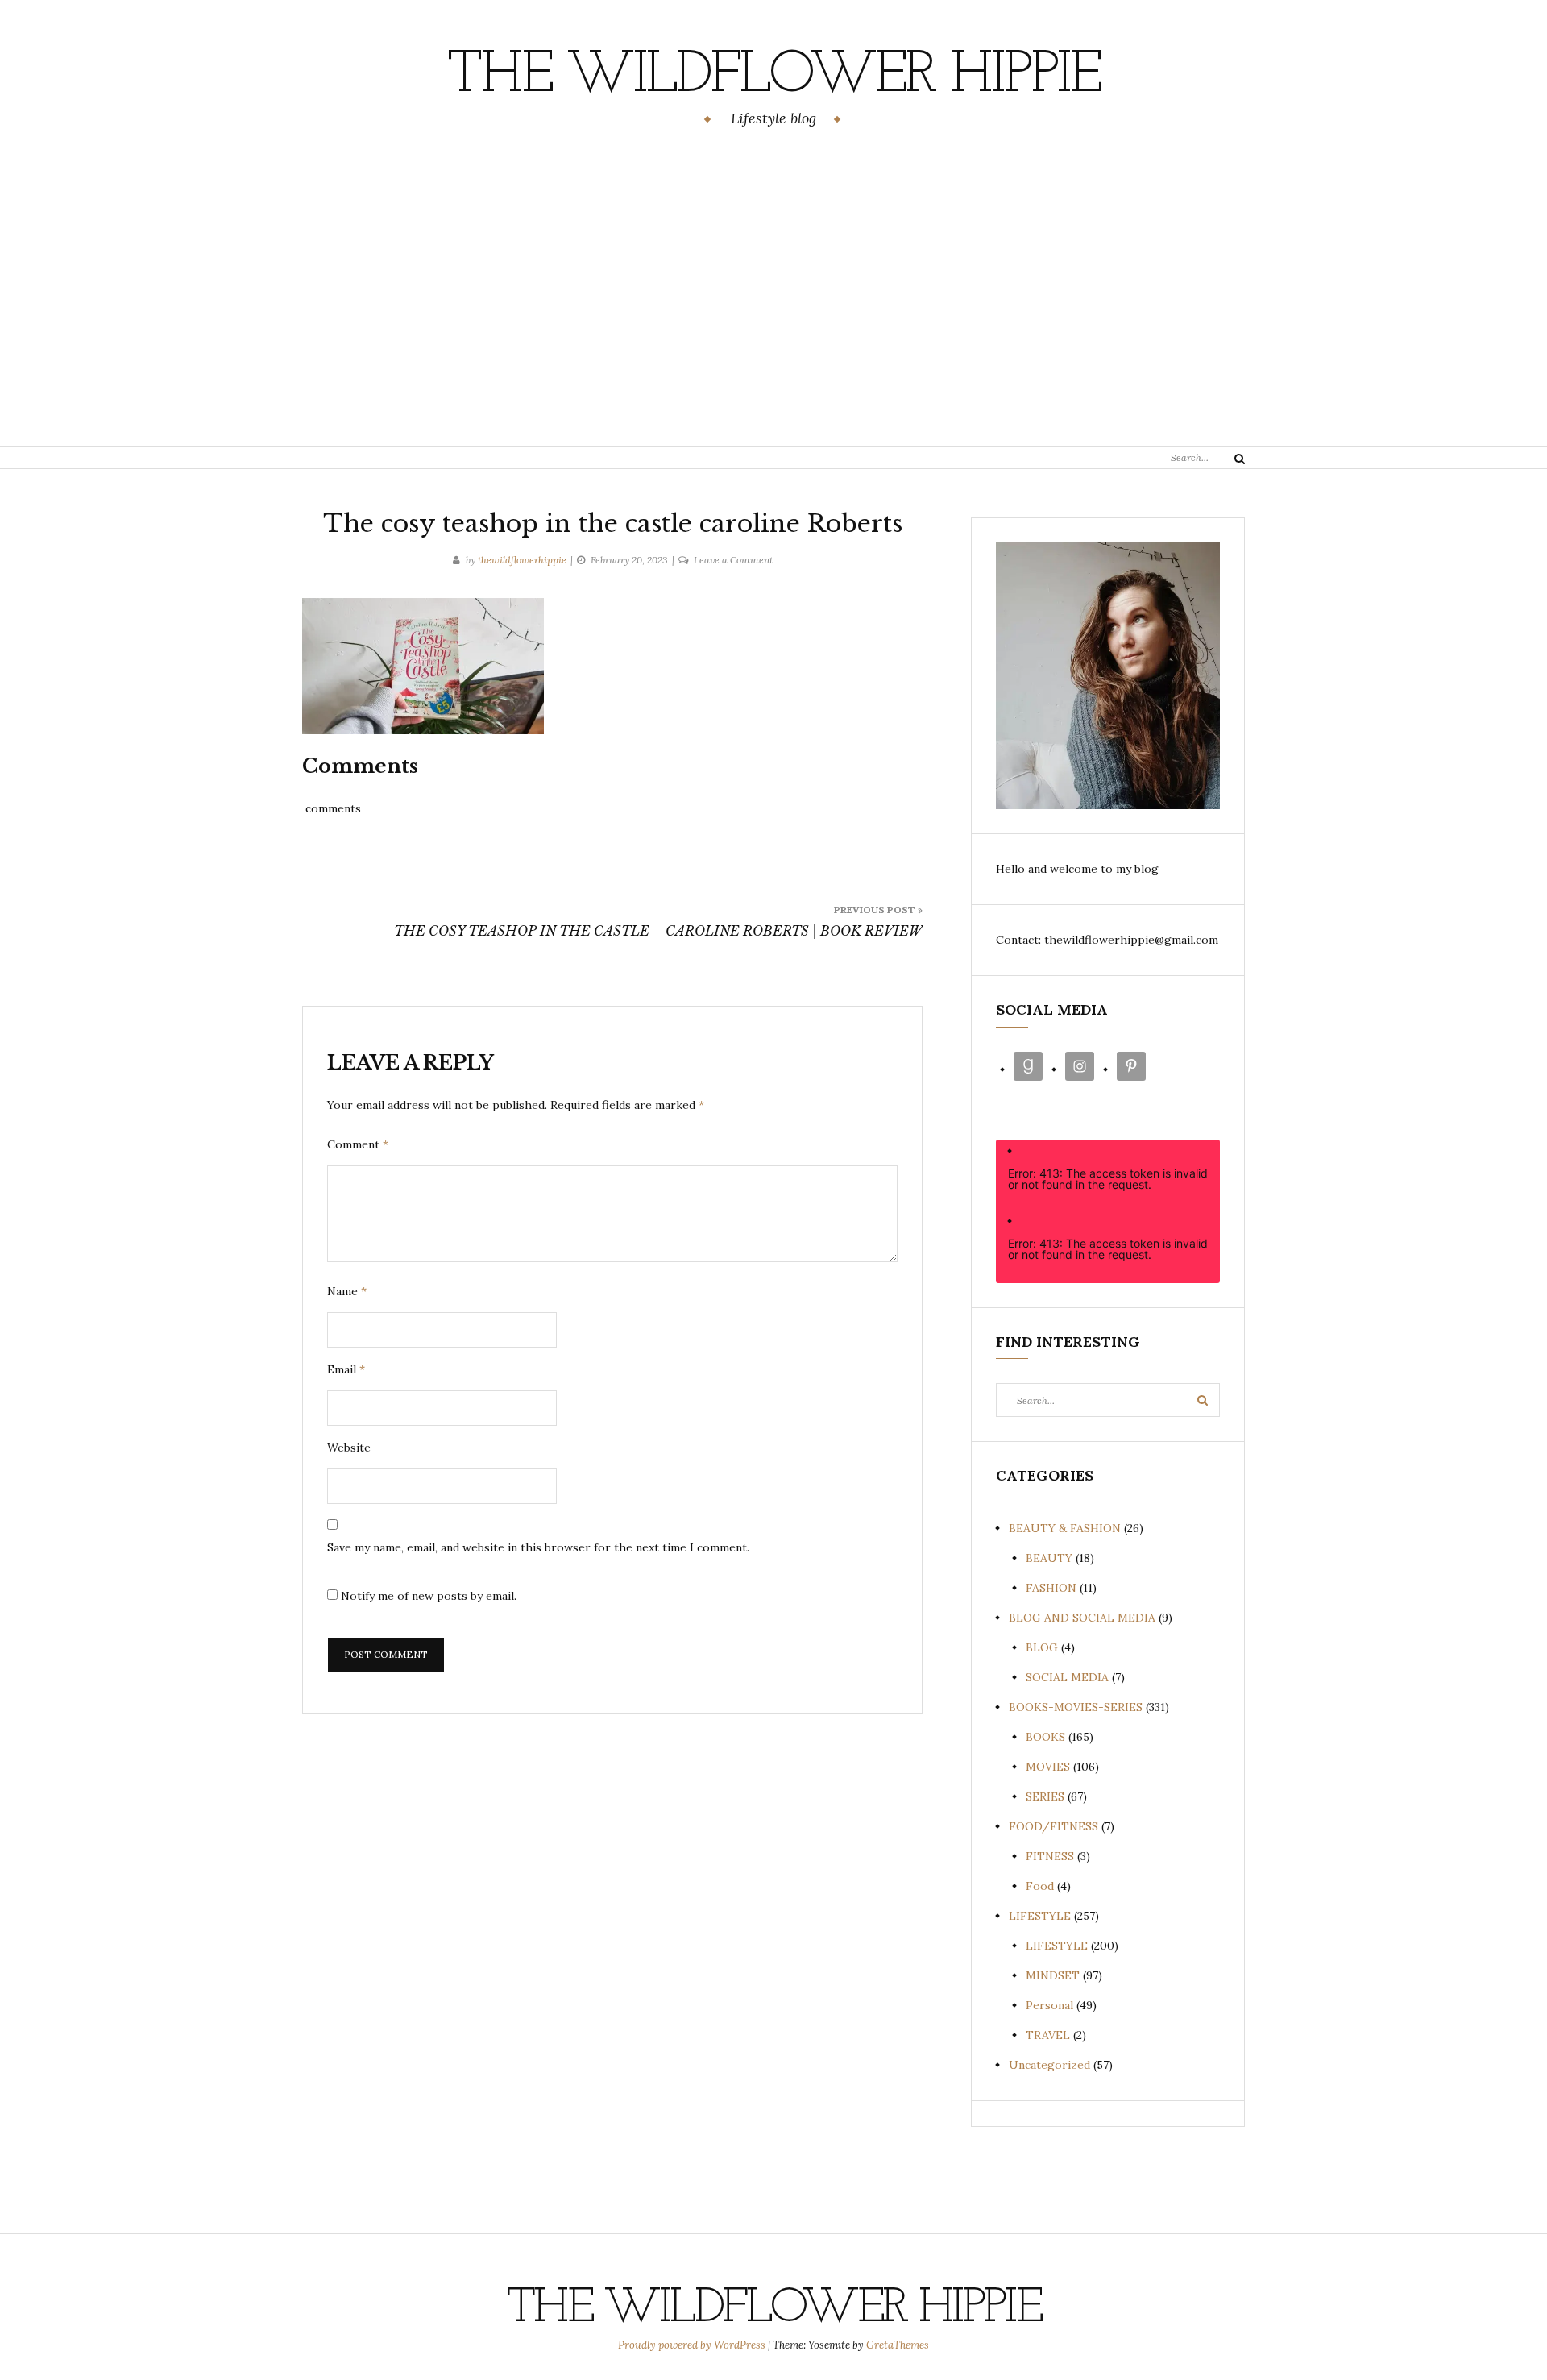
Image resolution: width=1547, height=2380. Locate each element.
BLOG (1042, 1647)
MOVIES (1048, 1767)
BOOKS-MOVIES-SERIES (1076, 1707)
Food (1040, 1886)
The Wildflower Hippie (773, 77)
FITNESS (1050, 1856)
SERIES (1045, 1796)
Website (349, 1448)
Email (346, 1369)
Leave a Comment (733, 560)
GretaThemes (898, 2345)
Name (347, 1291)
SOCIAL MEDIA (1067, 1677)
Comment (358, 1144)
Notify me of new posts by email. (429, 1596)
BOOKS (1045, 1737)
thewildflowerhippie (522, 560)
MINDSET (1053, 1975)
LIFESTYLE (1040, 1916)
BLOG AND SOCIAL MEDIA (1082, 1618)
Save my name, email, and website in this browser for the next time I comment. (538, 1547)
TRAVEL (1048, 2035)
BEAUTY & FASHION (1065, 1528)
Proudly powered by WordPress (693, 2345)
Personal (1049, 2005)
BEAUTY (1049, 1558)
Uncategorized (1049, 2065)
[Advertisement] (773, 289)
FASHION (1051, 1588)
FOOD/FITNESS (1053, 1826)
